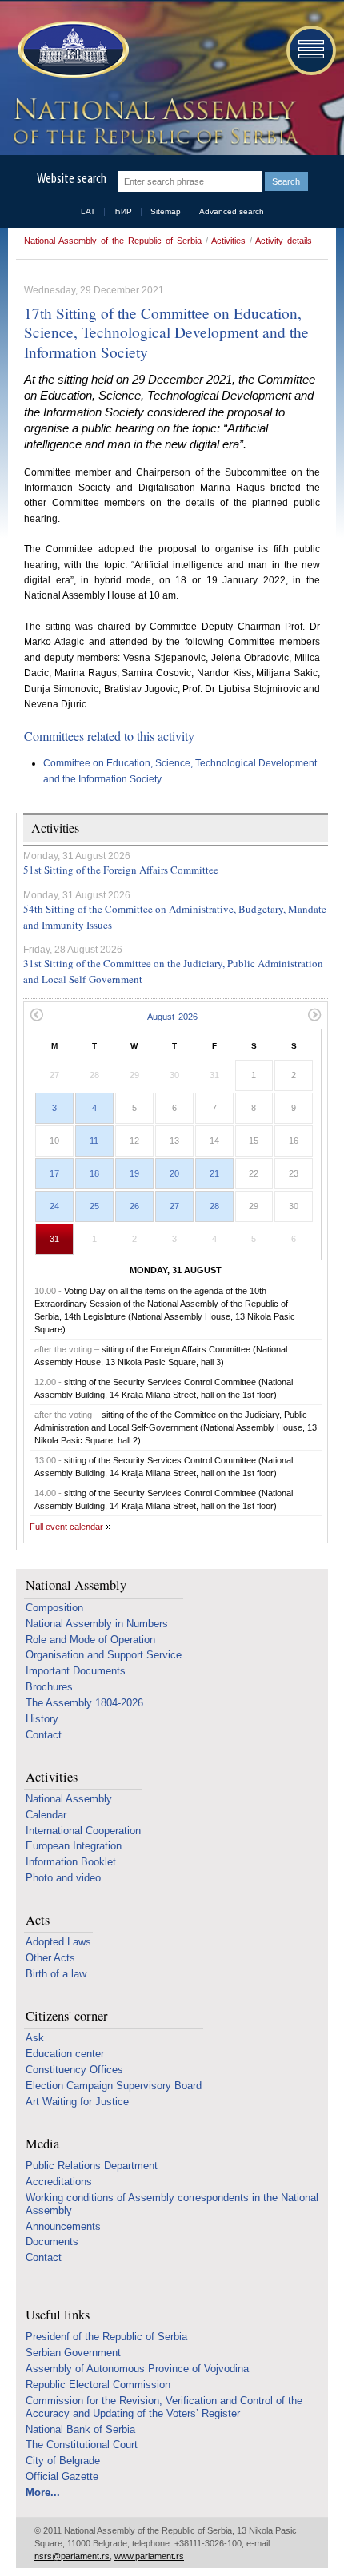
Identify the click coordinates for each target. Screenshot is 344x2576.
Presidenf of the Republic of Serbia (106, 2337)
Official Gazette (62, 2476)
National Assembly (76, 1585)
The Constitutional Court (82, 2445)
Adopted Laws (58, 1942)
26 (134, 1206)
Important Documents (76, 1671)
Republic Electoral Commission (98, 2385)
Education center (65, 2054)
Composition (54, 1608)
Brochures (49, 1687)
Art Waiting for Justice (77, 2102)
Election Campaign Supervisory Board (114, 2086)
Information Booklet (71, 1862)
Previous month (36, 1015)
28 (214, 1206)
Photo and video (63, 1878)
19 (134, 1173)
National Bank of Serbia (80, 2429)
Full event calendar (66, 1527)
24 (54, 1206)
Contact (44, 1735)
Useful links (58, 2315)
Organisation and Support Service (104, 1655)
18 (94, 1173)
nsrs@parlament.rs (72, 2556)
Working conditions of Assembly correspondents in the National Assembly (172, 2204)
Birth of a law (56, 1974)
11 (94, 1141)
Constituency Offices (74, 2070)
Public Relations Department (92, 2166)
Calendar (46, 1815)
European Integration (74, 1846)
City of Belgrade (63, 2461)
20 (174, 1173)
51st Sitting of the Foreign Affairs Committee (121, 870)
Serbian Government (73, 2353)
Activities (228, 241)
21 (214, 1173)
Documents (52, 2242)
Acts (38, 1920)
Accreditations (59, 2182)
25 (94, 1206)
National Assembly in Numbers (97, 1624)
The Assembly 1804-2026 (84, 1703)
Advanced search (232, 211)
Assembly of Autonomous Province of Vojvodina (137, 2369)
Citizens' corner (67, 2016)
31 (54, 1239)
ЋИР (123, 211)
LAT (88, 211)
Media (42, 2144)
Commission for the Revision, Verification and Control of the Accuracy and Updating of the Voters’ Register (164, 2407)
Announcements (63, 2226)
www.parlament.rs (149, 2556)
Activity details (284, 241)
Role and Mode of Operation (90, 1640)
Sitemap (166, 211)
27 (174, 1206)
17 (54, 1173)
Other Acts (50, 1958)
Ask (35, 2038)
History (42, 1719)
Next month (315, 1015)
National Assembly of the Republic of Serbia (113, 241)
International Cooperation (83, 1831)
